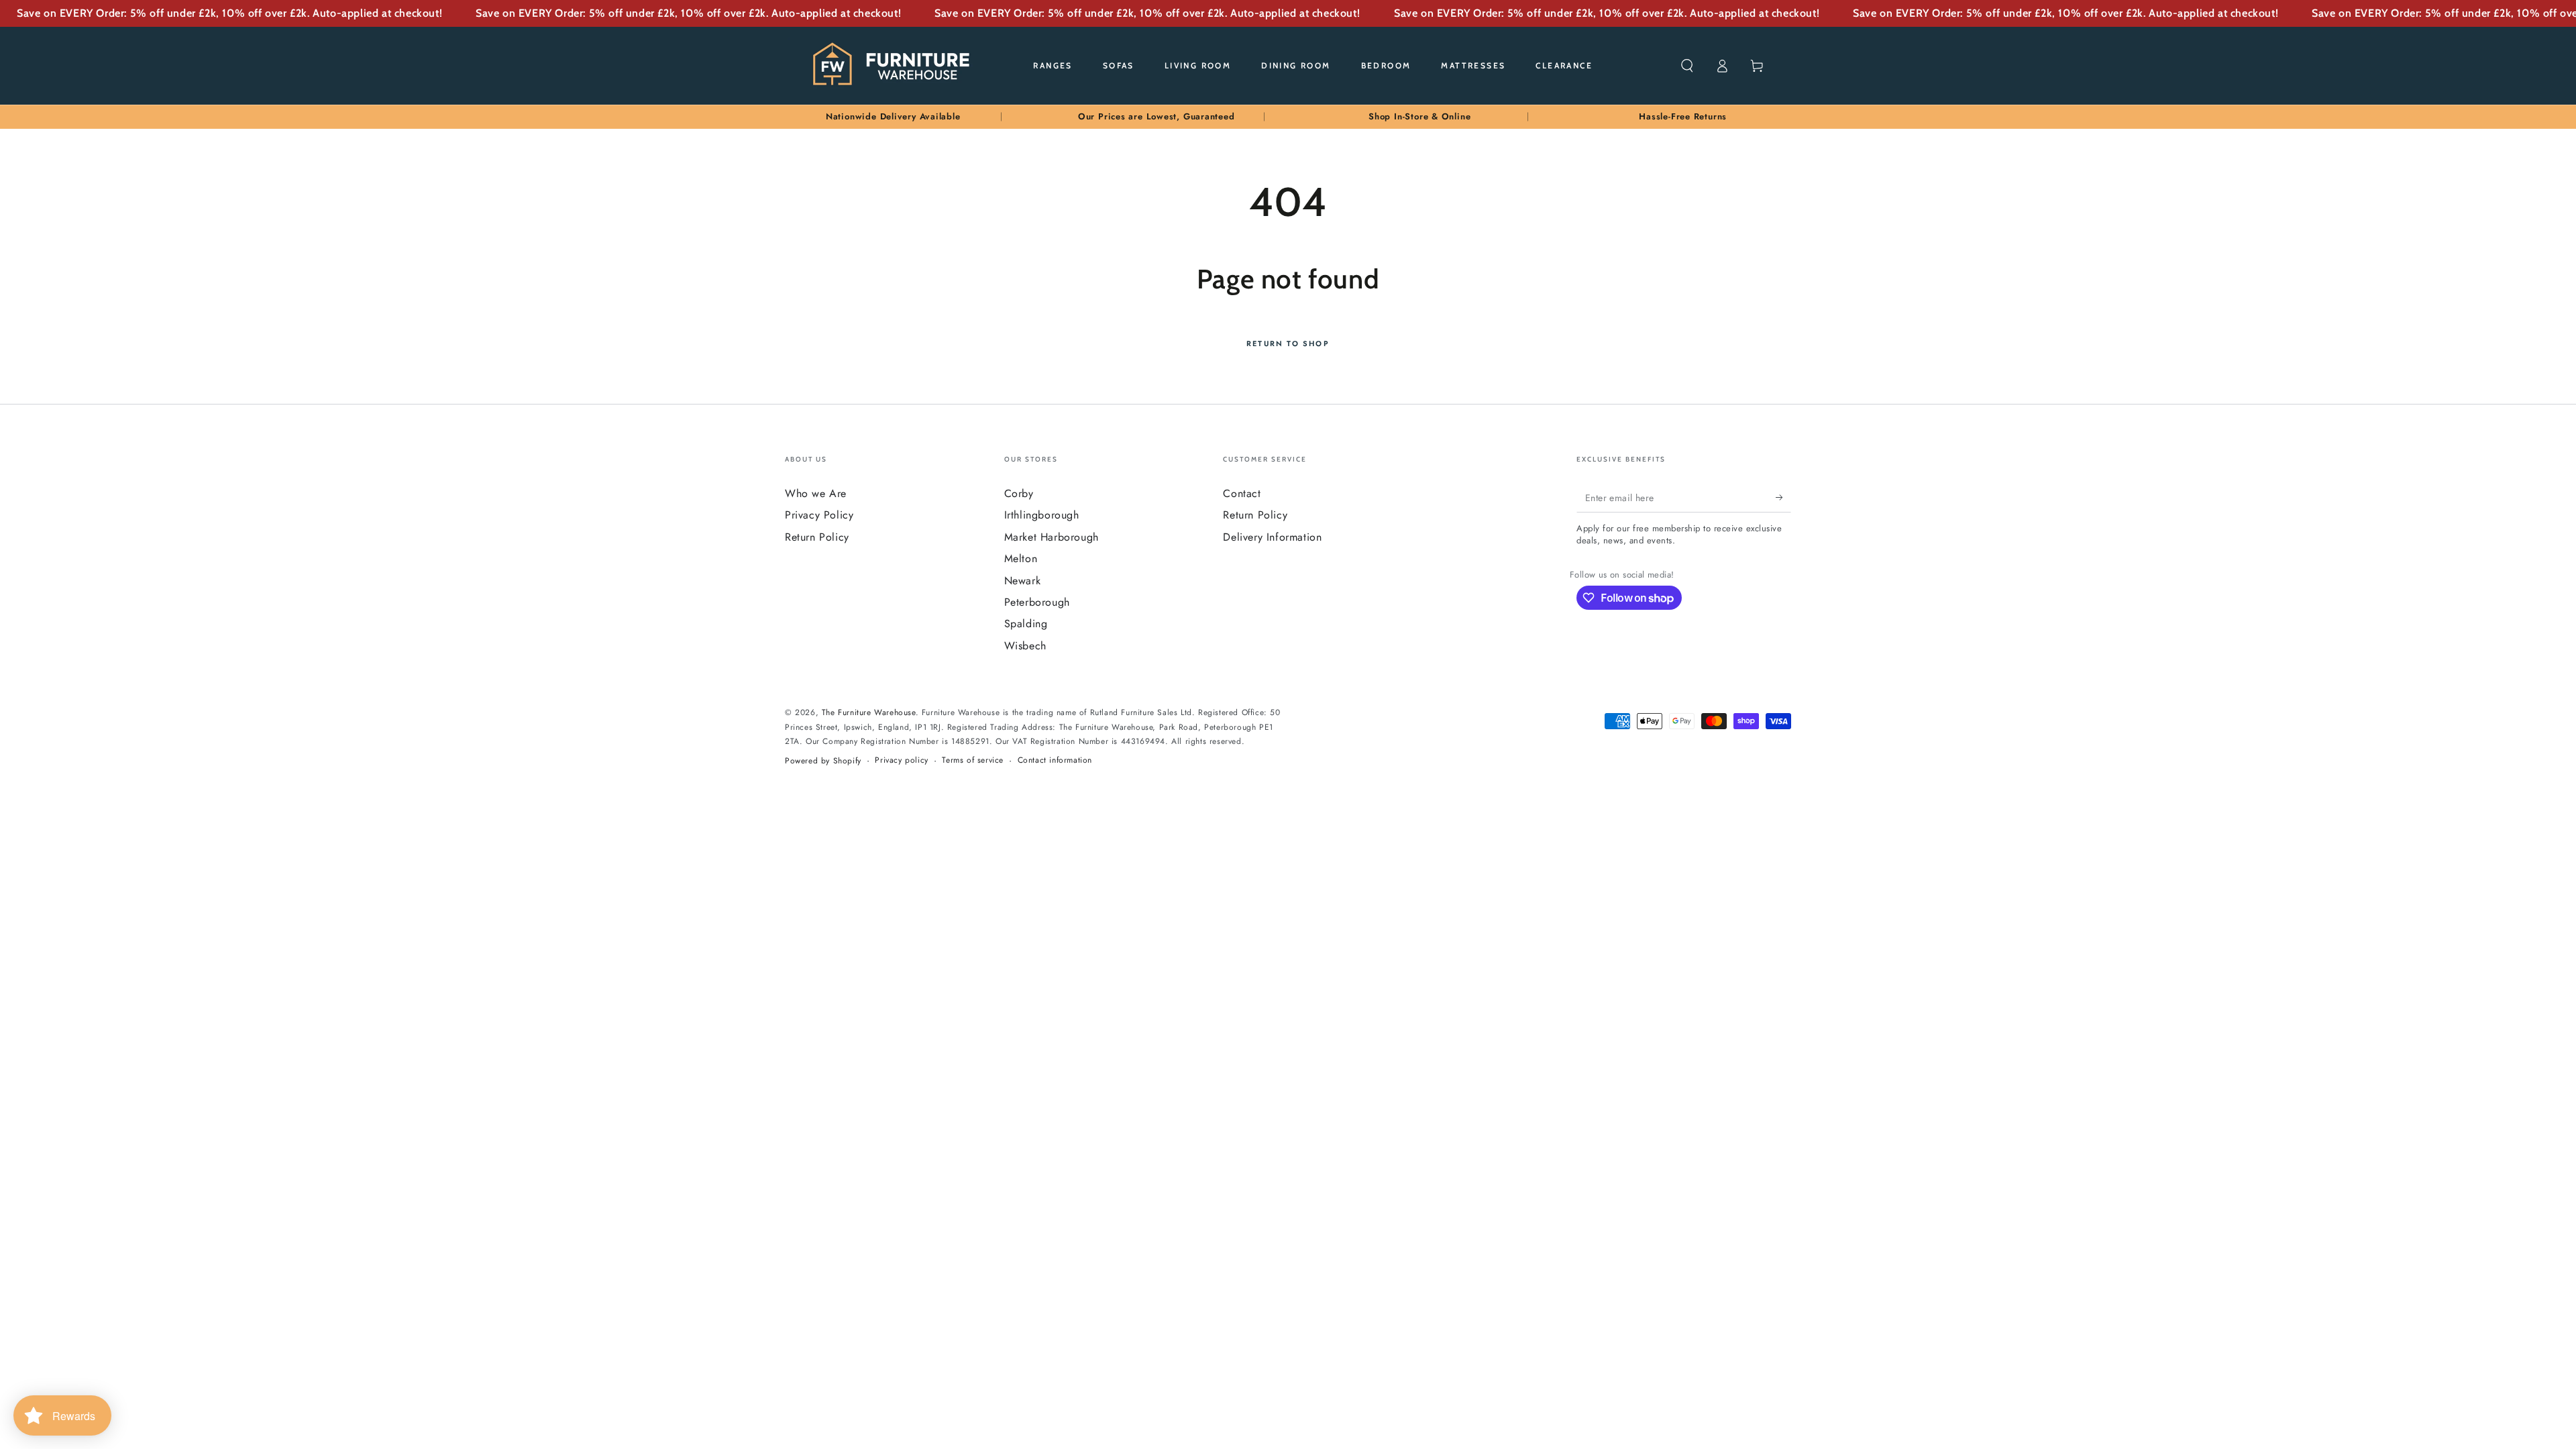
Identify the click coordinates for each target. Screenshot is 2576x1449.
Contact (1242, 493)
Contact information (1055, 760)
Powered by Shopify (823, 761)
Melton (1021, 558)
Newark (1023, 581)
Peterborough (1037, 602)
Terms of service (973, 760)
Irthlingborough (1042, 515)
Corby (1019, 493)
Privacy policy (901, 760)
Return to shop (1288, 343)
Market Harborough (1052, 537)
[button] (1687, 66)
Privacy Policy (819, 515)
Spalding (1026, 624)
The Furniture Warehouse (869, 712)
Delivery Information (1272, 537)
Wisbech (1025, 646)
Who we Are (816, 493)
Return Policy (817, 537)
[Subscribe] (1783, 497)
